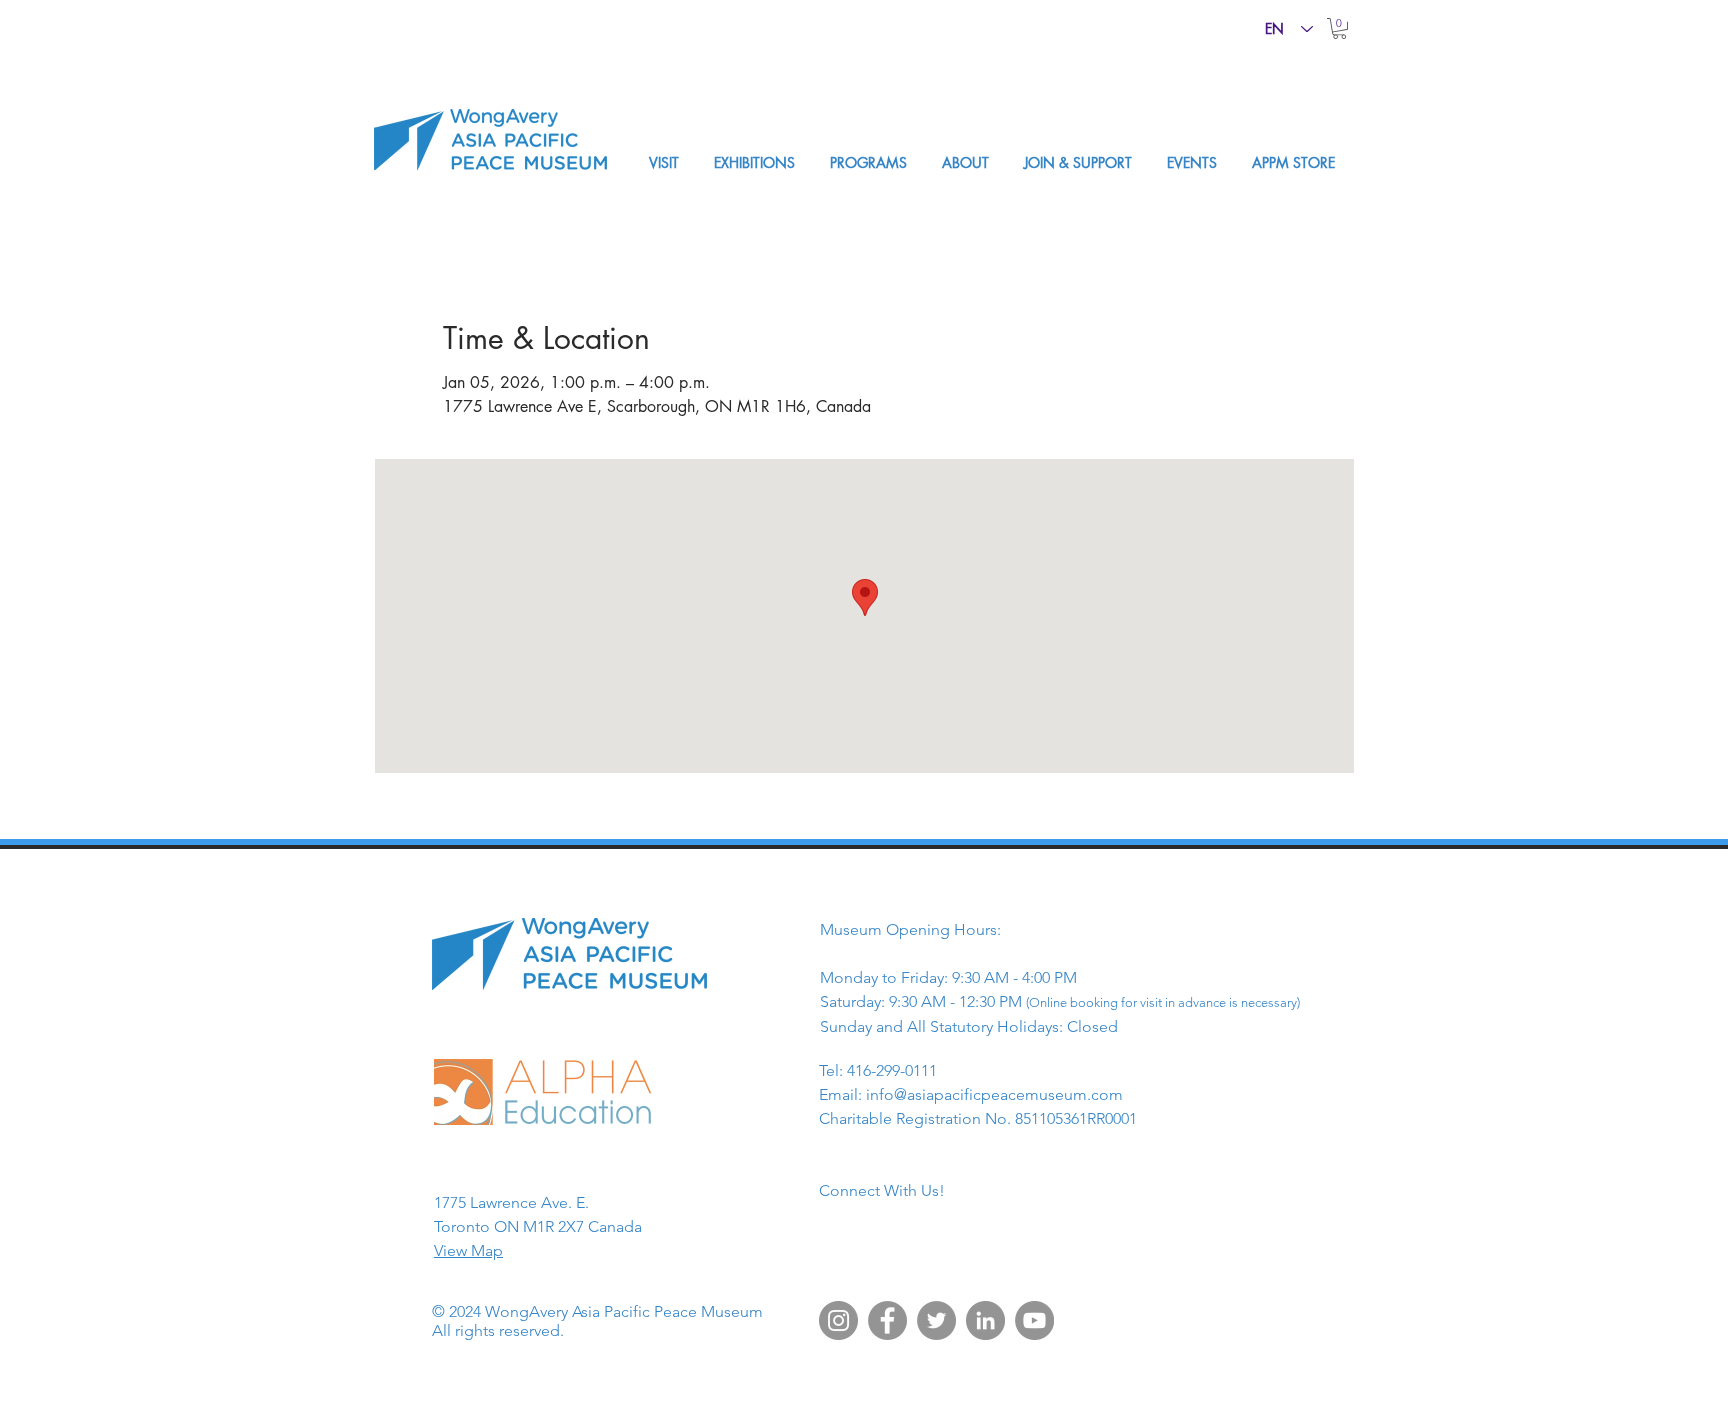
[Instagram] (838, 1320)
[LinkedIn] (985, 1320)
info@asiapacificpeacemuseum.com (994, 1094)
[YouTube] (1034, 1320)
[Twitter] (936, 1320)
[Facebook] (887, 1320)
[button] (1339, 28)
